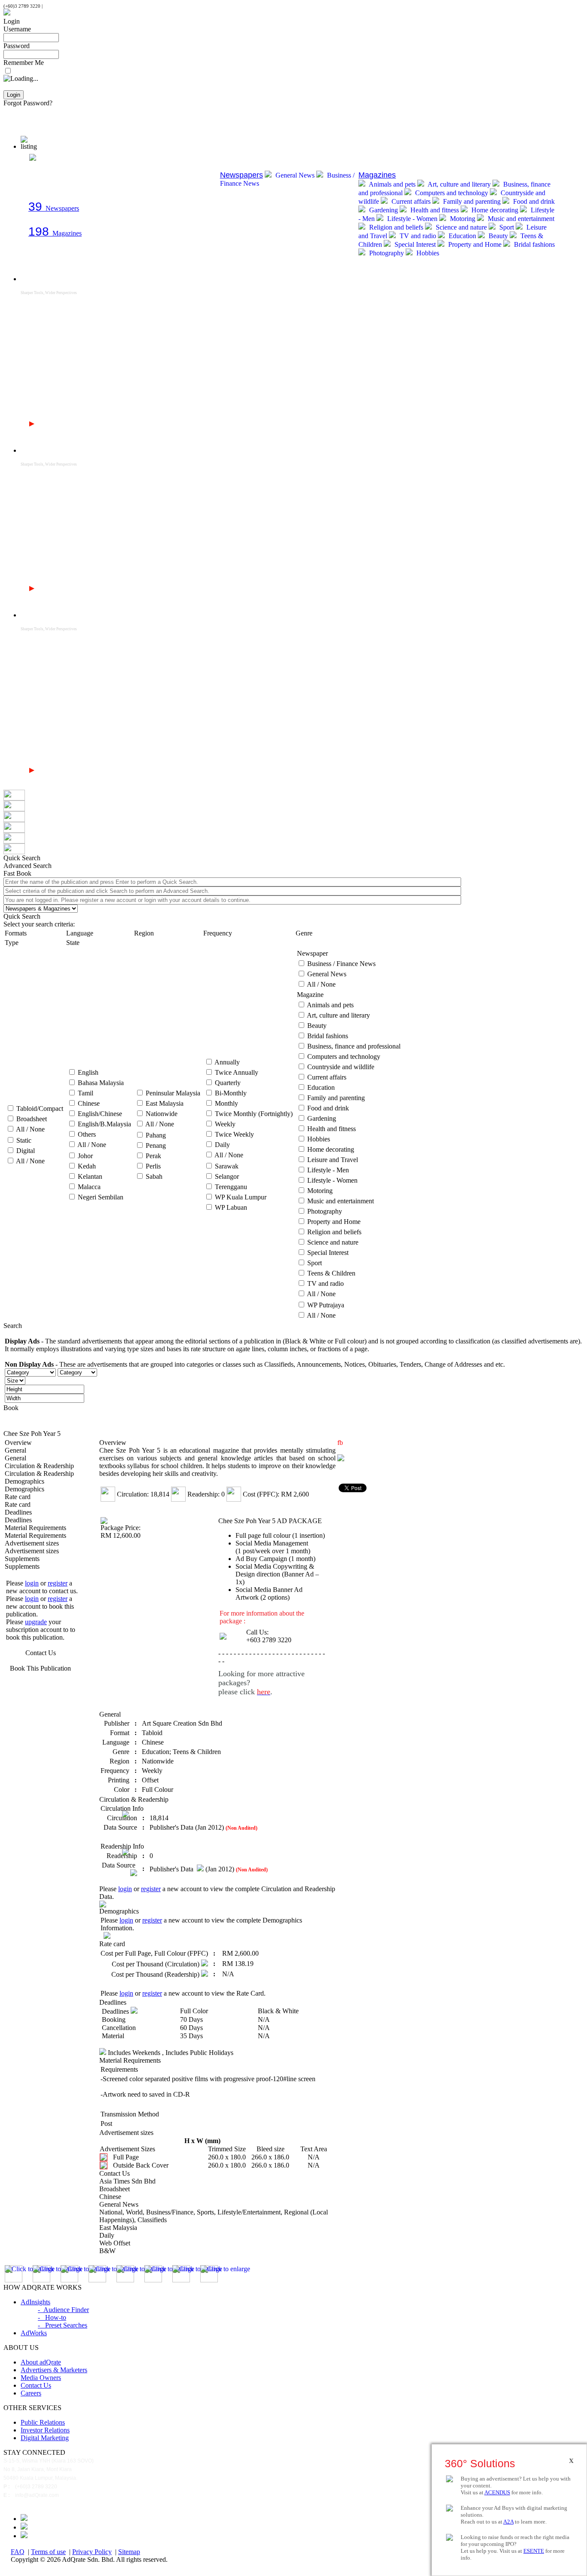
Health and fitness (435, 210)
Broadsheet (32, 1119)
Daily (222, 1145)
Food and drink (533, 201)
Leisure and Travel (333, 1160)
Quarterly (228, 1083)
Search (13, 1326)
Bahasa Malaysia (101, 1083)
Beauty (498, 236)
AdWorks (34, 2333)
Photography (387, 253)
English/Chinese (100, 1114)
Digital (26, 1151)
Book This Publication (40, 1668)
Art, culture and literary (459, 184)
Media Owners (41, 2378)
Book (11, 1408)
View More (53, 424)
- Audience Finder (63, 2310)
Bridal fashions (533, 244)
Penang (156, 1145)
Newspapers (54, 208)
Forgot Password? (28, 103)
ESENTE (534, 2551)
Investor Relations (45, 2430)
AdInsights (35, 2302)
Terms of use (48, 2552)
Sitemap (129, 2552)
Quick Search (22, 916)
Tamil (86, 1093)
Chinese (89, 1103)
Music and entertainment (520, 219)
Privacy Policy (92, 2552)
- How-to (52, 2317)
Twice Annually (237, 1072)
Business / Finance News (341, 964)
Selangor (227, 1176)
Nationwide (162, 1114)
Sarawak (227, 1166)
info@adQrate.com (63, 6)
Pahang (156, 1135)
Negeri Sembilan (101, 1197)
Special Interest (415, 244)
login (32, 1583)
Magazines (55, 233)
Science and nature (461, 227)
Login (12, 21)
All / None (30, 1129)
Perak (153, 1156)
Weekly (225, 1124)
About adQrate (41, 2362)
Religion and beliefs (396, 227)
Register (15, 111)
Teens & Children (331, 1273)
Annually (227, 1062)
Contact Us (41, 1653)
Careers (31, 2393)
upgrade (36, 1622)
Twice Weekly (234, 1134)
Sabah (154, 1176)
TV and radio (418, 236)
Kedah (87, 1166)
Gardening (384, 210)
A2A (508, 2522)
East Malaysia (165, 1103)
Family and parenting (472, 201)
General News (295, 175)
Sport (507, 227)
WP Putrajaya (326, 1305)
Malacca (89, 1187)
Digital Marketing (45, 2438)
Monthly (226, 1103)
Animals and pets (392, 184)
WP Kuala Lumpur (241, 1197)
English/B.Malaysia (104, 1124)
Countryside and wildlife (341, 1067)
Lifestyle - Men (328, 1170)
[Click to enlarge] (14, 2274)
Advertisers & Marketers (54, 2370)
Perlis (153, 1166)
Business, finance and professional (354, 1046)
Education (462, 236)
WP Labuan (231, 1207)
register (58, 1583)
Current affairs (411, 201)
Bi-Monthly (231, 1093)
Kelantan (90, 1176)
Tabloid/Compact (40, 1109)
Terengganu (231, 1187)
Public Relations (43, 2422)
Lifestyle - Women (412, 219)
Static (24, 1140)
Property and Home (475, 244)
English (88, 1072)
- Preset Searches (63, 2325)
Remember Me (24, 63)
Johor (85, 1156)
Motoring (463, 219)
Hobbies (427, 253)
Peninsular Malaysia (173, 1093)
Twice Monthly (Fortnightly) (254, 1114)
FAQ (18, 2552)
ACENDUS (497, 2492)
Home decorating (495, 210)
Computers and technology (452, 193)
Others (87, 1134)
